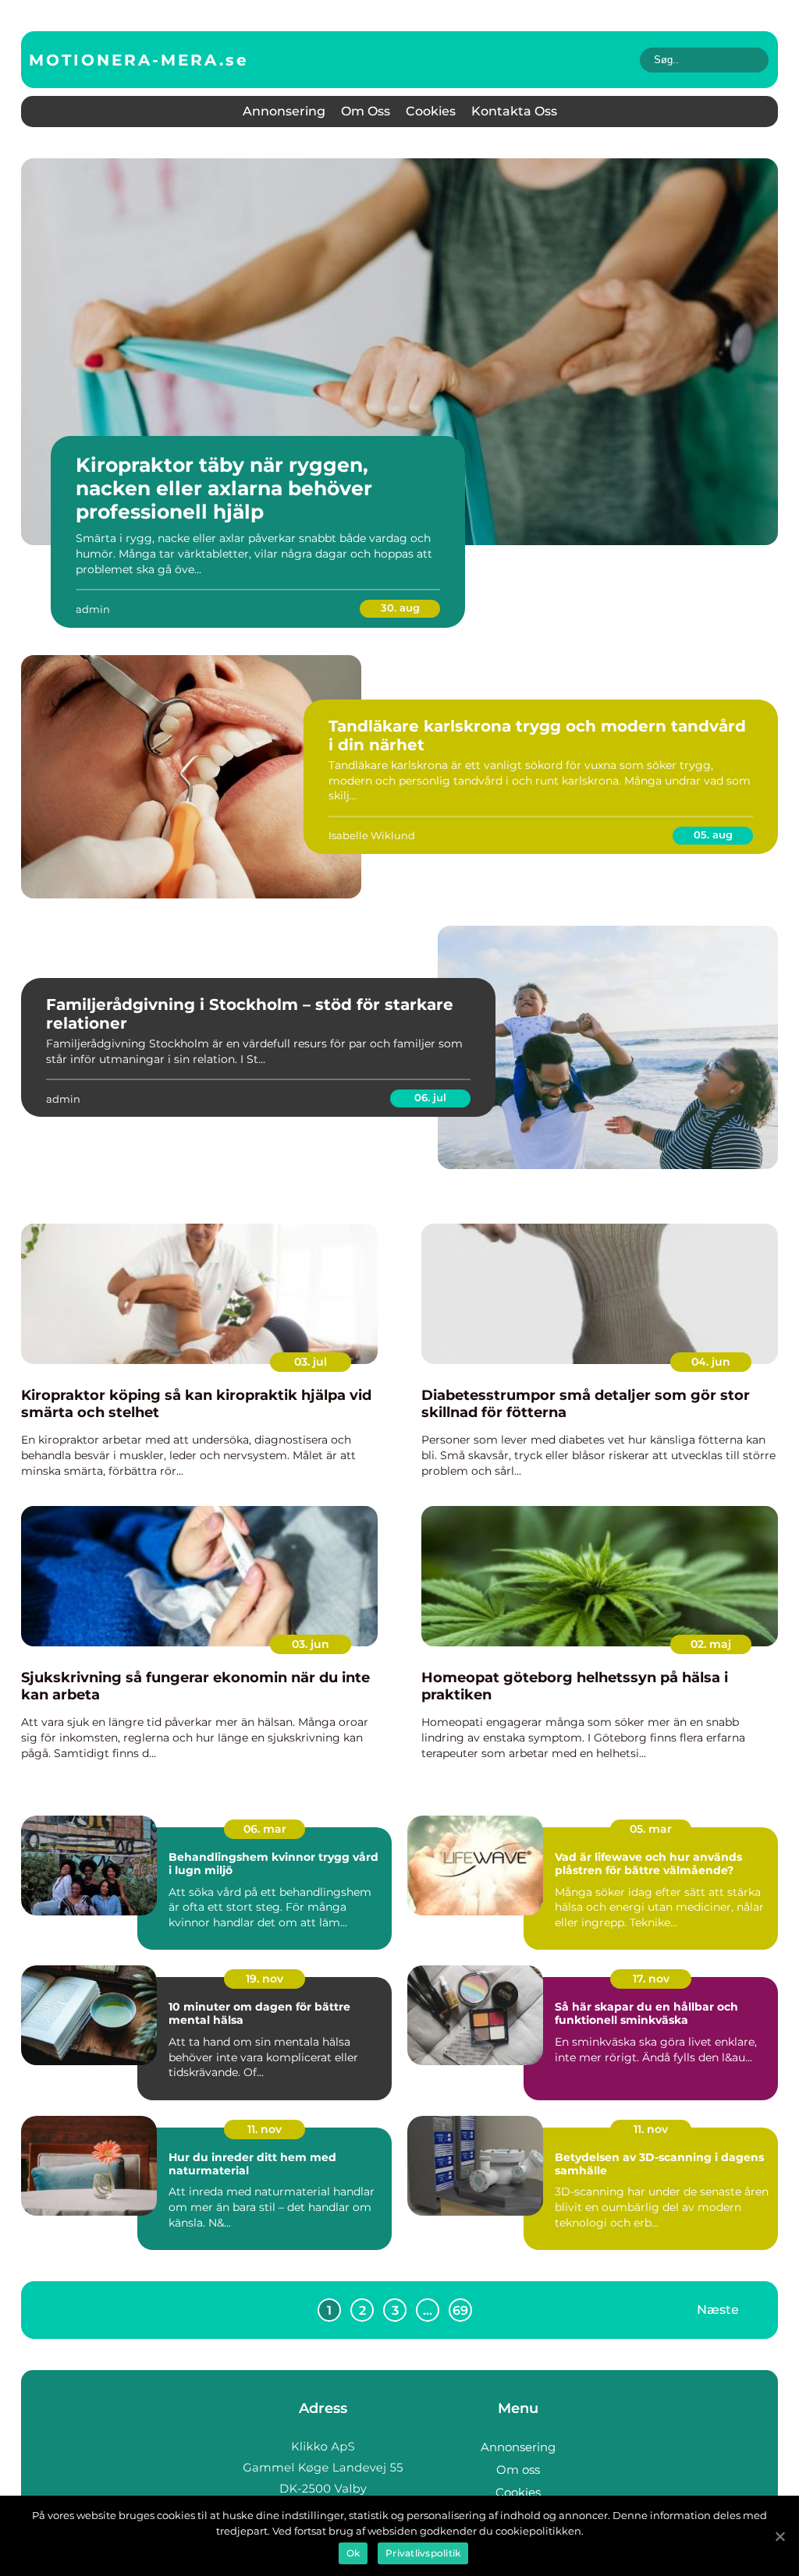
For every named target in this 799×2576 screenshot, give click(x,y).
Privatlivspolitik (423, 2553)
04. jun (711, 1362)
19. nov (265, 1979)
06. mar (265, 1829)
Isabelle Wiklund (372, 835)
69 (460, 2310)
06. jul (430, 1097)
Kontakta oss (514, 111)
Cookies (431, 111)
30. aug (400, 608)
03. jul (311, 1362)
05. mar (651, 1829)
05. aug (713, 834)
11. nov (265, 2129)
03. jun (311, 1644)
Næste (718, 2310)
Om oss (366, 111)
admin (93, 609)
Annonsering (284, 111)
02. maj (711, 1644)
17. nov (651, 1979)
